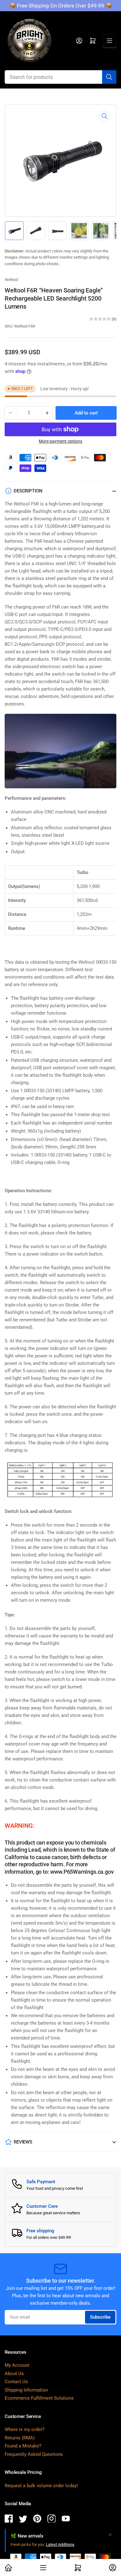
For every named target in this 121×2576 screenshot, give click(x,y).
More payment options (60, 441)
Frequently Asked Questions (34, 2454)
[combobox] (60, 77)
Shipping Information (26, 2390)
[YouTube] (66, 2520)
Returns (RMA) (20, 2438)
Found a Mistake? (23, 2446)
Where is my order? (25, 2429)
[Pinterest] (37, 2520)
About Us (14, 2374)
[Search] (109, 77)
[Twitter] (23, 2520)
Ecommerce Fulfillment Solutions (39, 2398)
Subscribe (100, 2317)
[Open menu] (110, 41)
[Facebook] (9, 2520)
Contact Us (16, 2382)
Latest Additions (60, 2544)
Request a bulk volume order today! (41, 2486)
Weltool (11, 280)
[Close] (110, 2535)
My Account (17, 2365)
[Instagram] (52, 2520)
